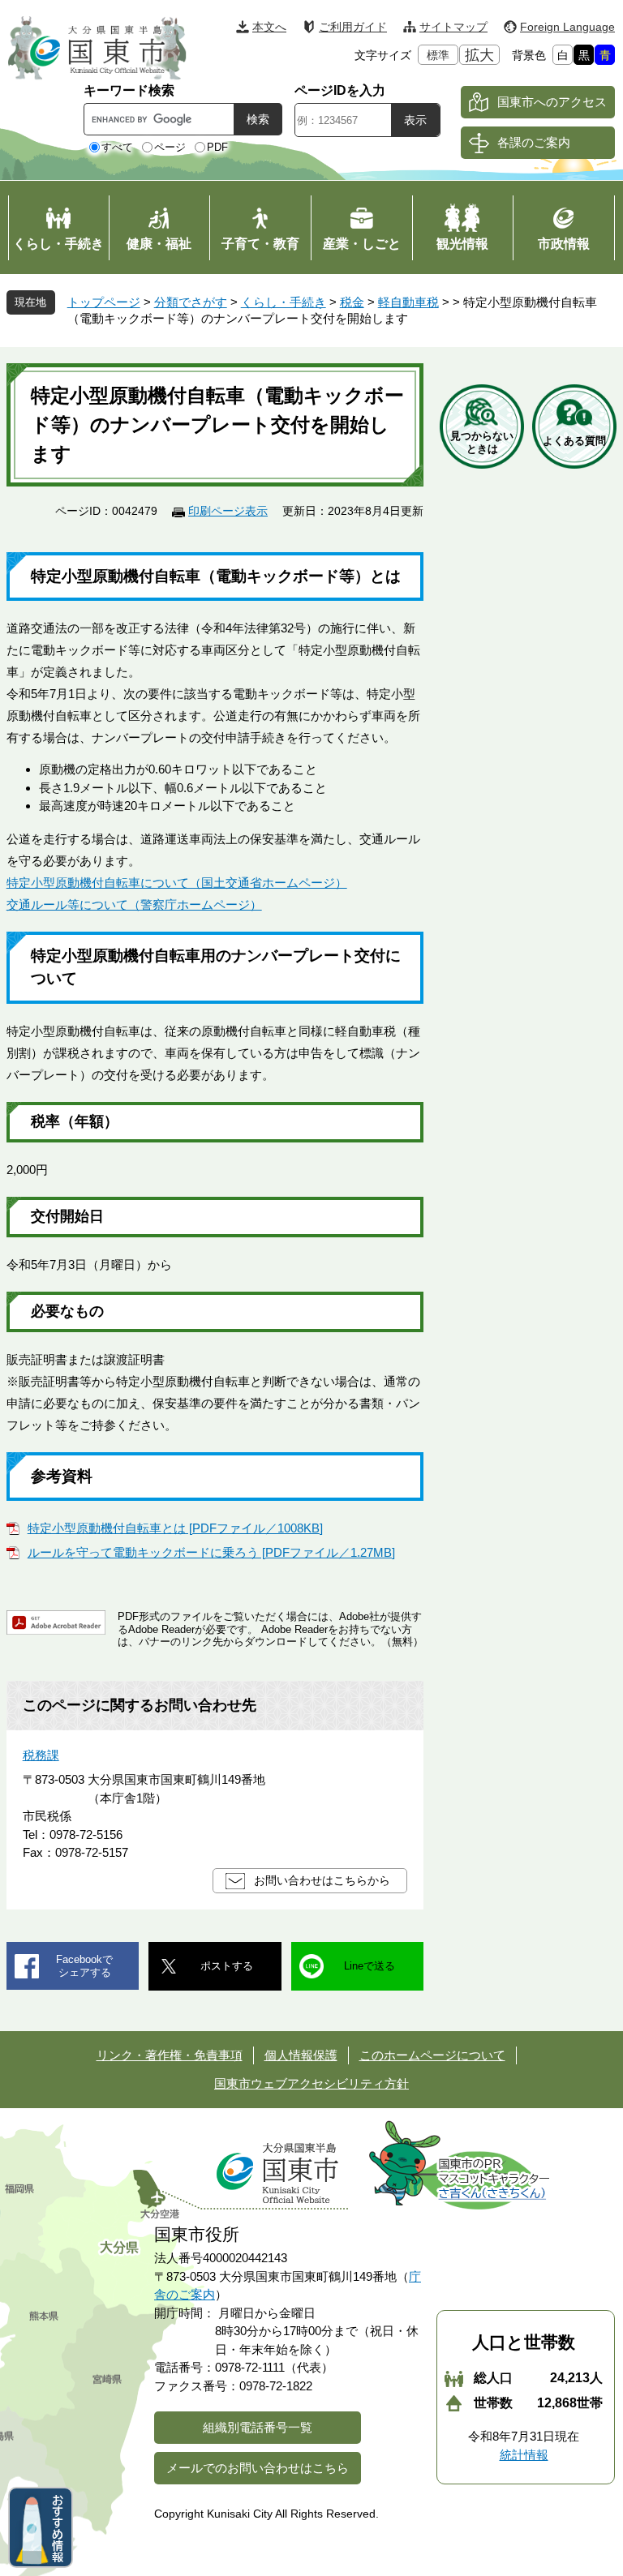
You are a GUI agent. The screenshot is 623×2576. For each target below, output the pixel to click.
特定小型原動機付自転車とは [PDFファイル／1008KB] (175, 1528)
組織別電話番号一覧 (258, 2427)
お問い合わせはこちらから (322, 1880)
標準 (438, 55)
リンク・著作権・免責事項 (170, 2055)
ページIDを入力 (340, 90)
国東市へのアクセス (552, 102)
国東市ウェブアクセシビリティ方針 (311, 2083)
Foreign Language (567, 27)
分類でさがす (191, 302)
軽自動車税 (408, 302)
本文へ (269, 27)
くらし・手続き (284, 302)
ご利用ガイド (353, 27)
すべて (117, 147)
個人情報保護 (301, 2055)
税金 (352, 302)
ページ (170, 147)
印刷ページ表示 (228, 511)
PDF (217, 147)
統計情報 (524, 2455)
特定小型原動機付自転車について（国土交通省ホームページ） (177, 883)
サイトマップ (453, 27)
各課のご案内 (534, 142)
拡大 (479, 55)
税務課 (41, 1755)
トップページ (104, 302)
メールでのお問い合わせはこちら (258, 2468)
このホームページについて (432, 2055)
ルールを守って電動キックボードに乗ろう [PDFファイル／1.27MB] (211, 1552)
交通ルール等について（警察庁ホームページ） (134, 904)
